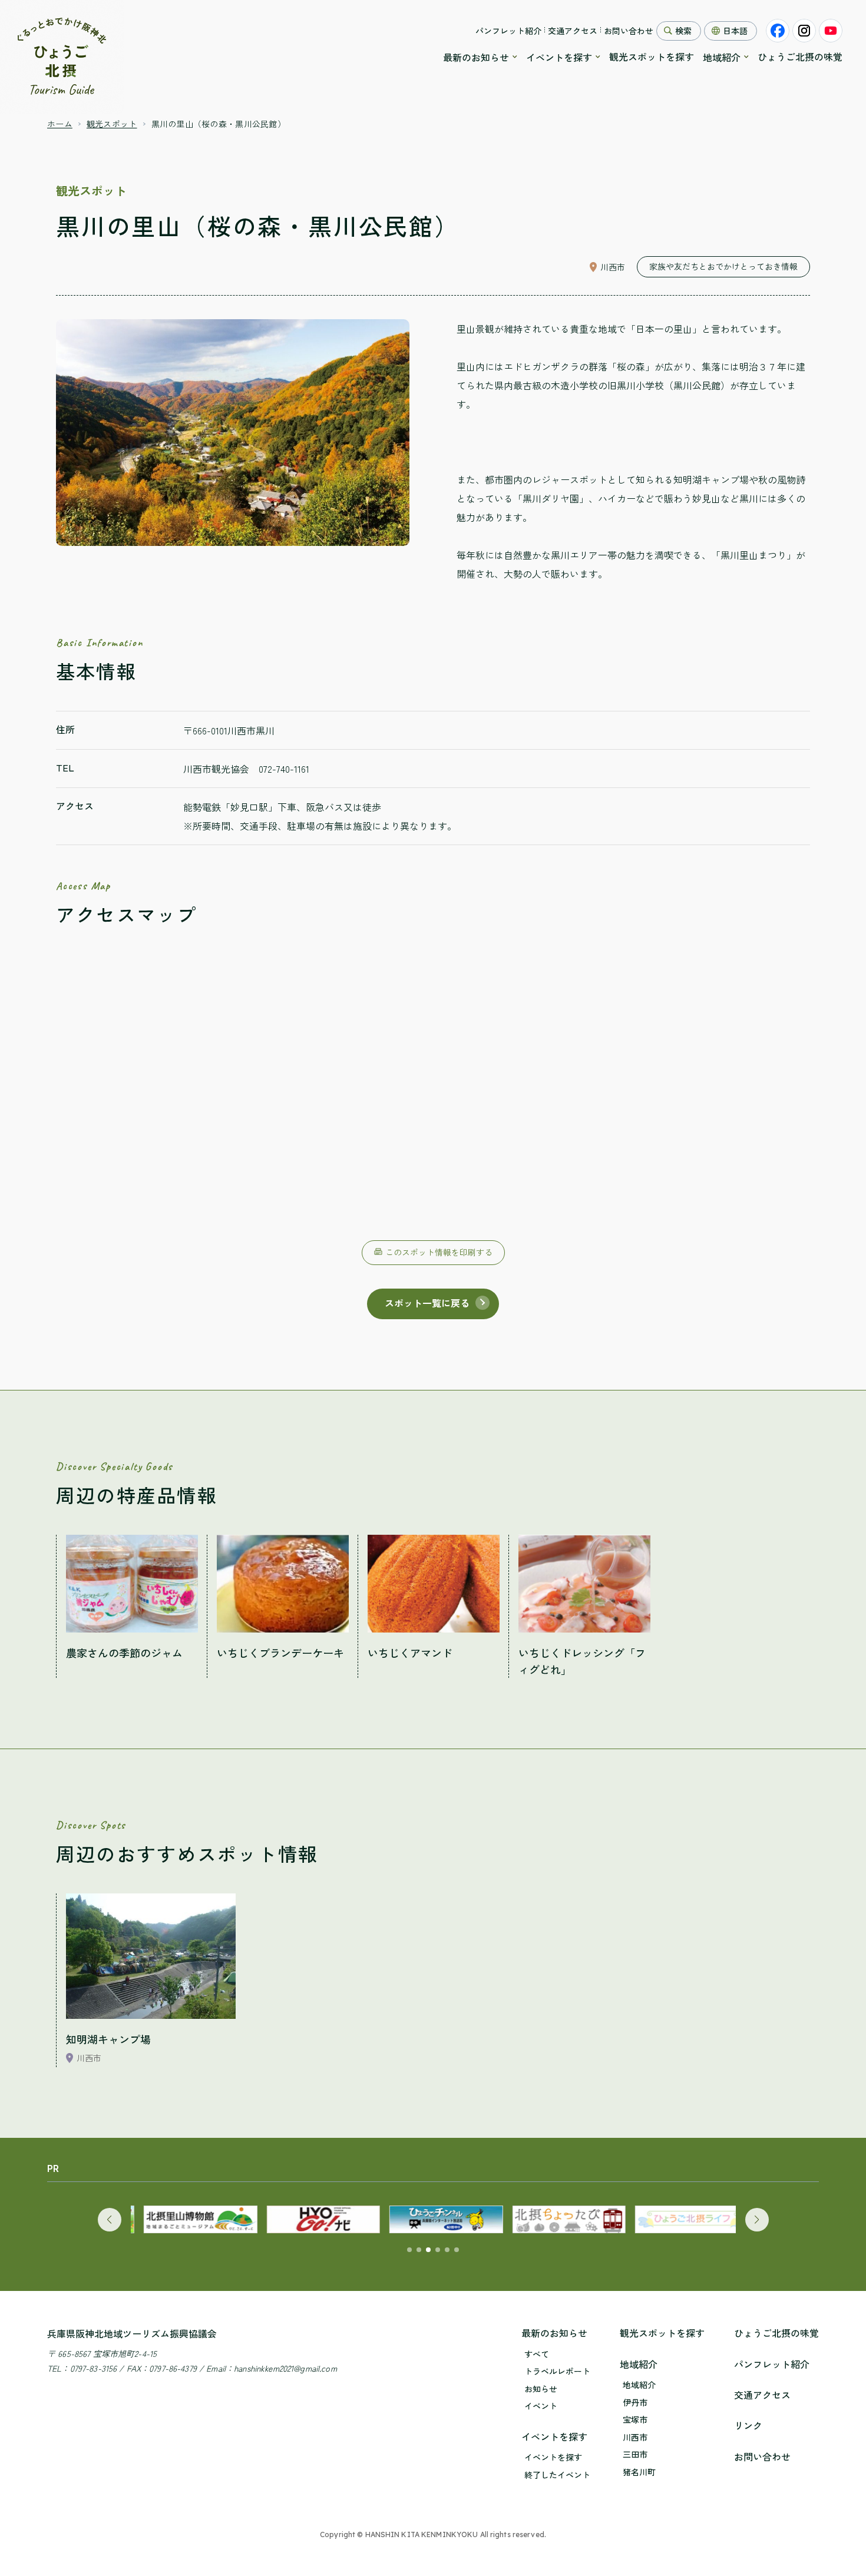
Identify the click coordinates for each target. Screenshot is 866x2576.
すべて (537, 2354)
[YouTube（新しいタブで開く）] (831, 31)
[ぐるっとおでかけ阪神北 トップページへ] (62, 57)
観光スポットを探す (652, 57)
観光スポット (112, 124)
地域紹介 (722, 57)
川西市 (635, 2437)
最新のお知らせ (476, 57)
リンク (748, 2425)
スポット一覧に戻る (427, 1303)
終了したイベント (557, 2475)
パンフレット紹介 (508, 31)
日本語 (735, 31)
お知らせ (541, 2389)
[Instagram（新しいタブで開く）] (804, 31)
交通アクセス (573, 31)
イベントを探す (559, 57)
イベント (541, 2406)
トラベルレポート (557, 2371)
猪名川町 (639, 2472)
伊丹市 (635, 2403)
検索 (683, 31)
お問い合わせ (629, 31)
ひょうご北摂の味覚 (800, 57)
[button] (110, 2220)
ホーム (60, 124)
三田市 (635, 2454)
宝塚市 (635, 2420)
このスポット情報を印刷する (439, 1252)
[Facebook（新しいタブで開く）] (778, 31)
